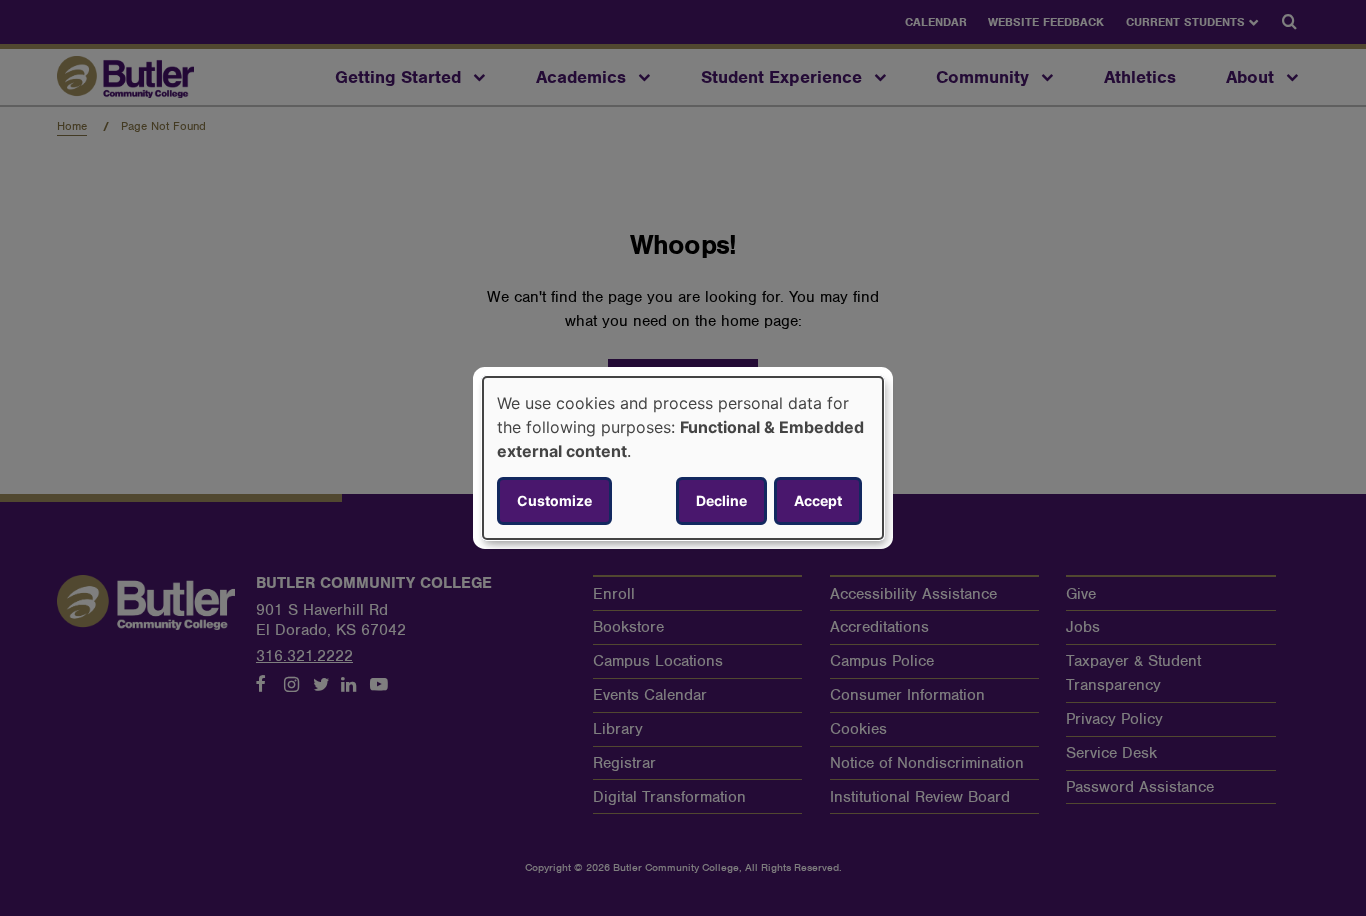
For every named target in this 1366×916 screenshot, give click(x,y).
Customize (554, 500)
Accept (818, 500)
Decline (721, 500)
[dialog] (683, 458)
